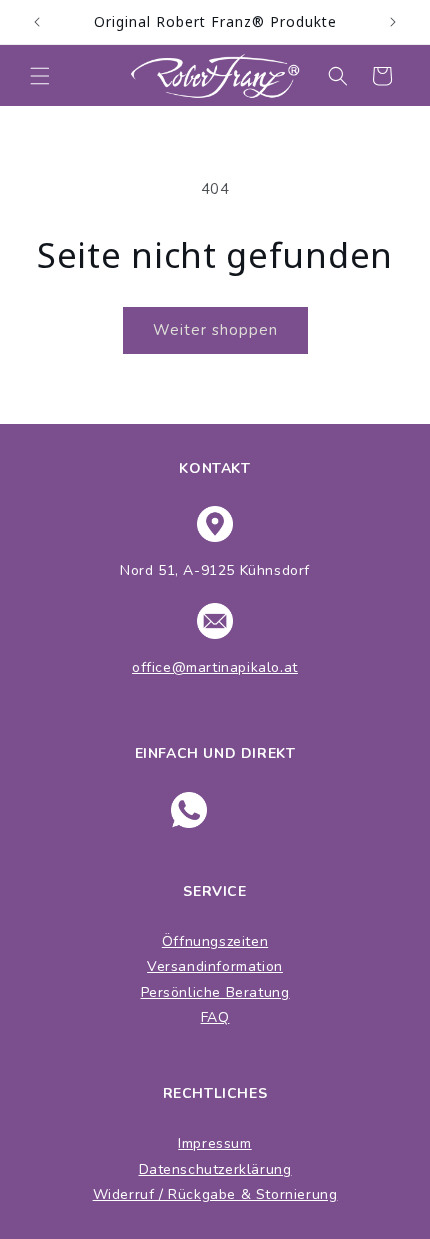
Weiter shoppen (215, 330)
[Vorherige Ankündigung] (37, 22)
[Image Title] (189, 810)
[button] (40, 76)
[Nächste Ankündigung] (393, 22)
